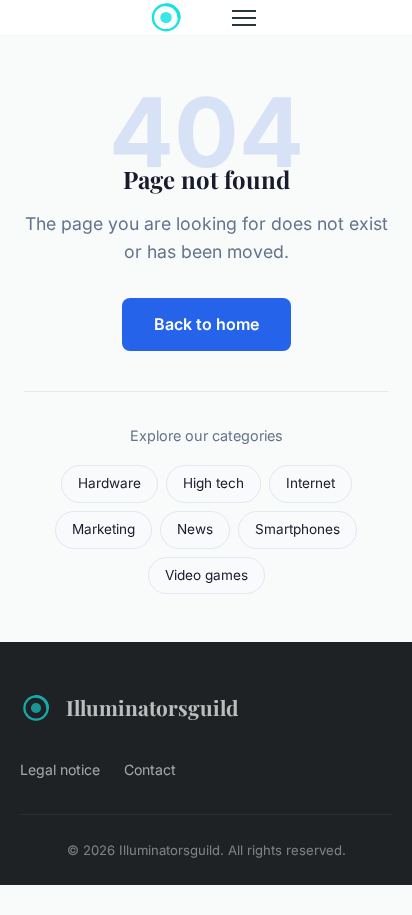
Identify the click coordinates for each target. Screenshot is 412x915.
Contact (150, 769)
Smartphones (297, 529)
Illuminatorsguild (152, 707)
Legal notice (60, 769)
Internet (310, 483)
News (195, 529)
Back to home (206, 324)
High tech (213, 483)
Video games (206, 575)
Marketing (103, 529)
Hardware (109, 483)
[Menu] (244, 18)
